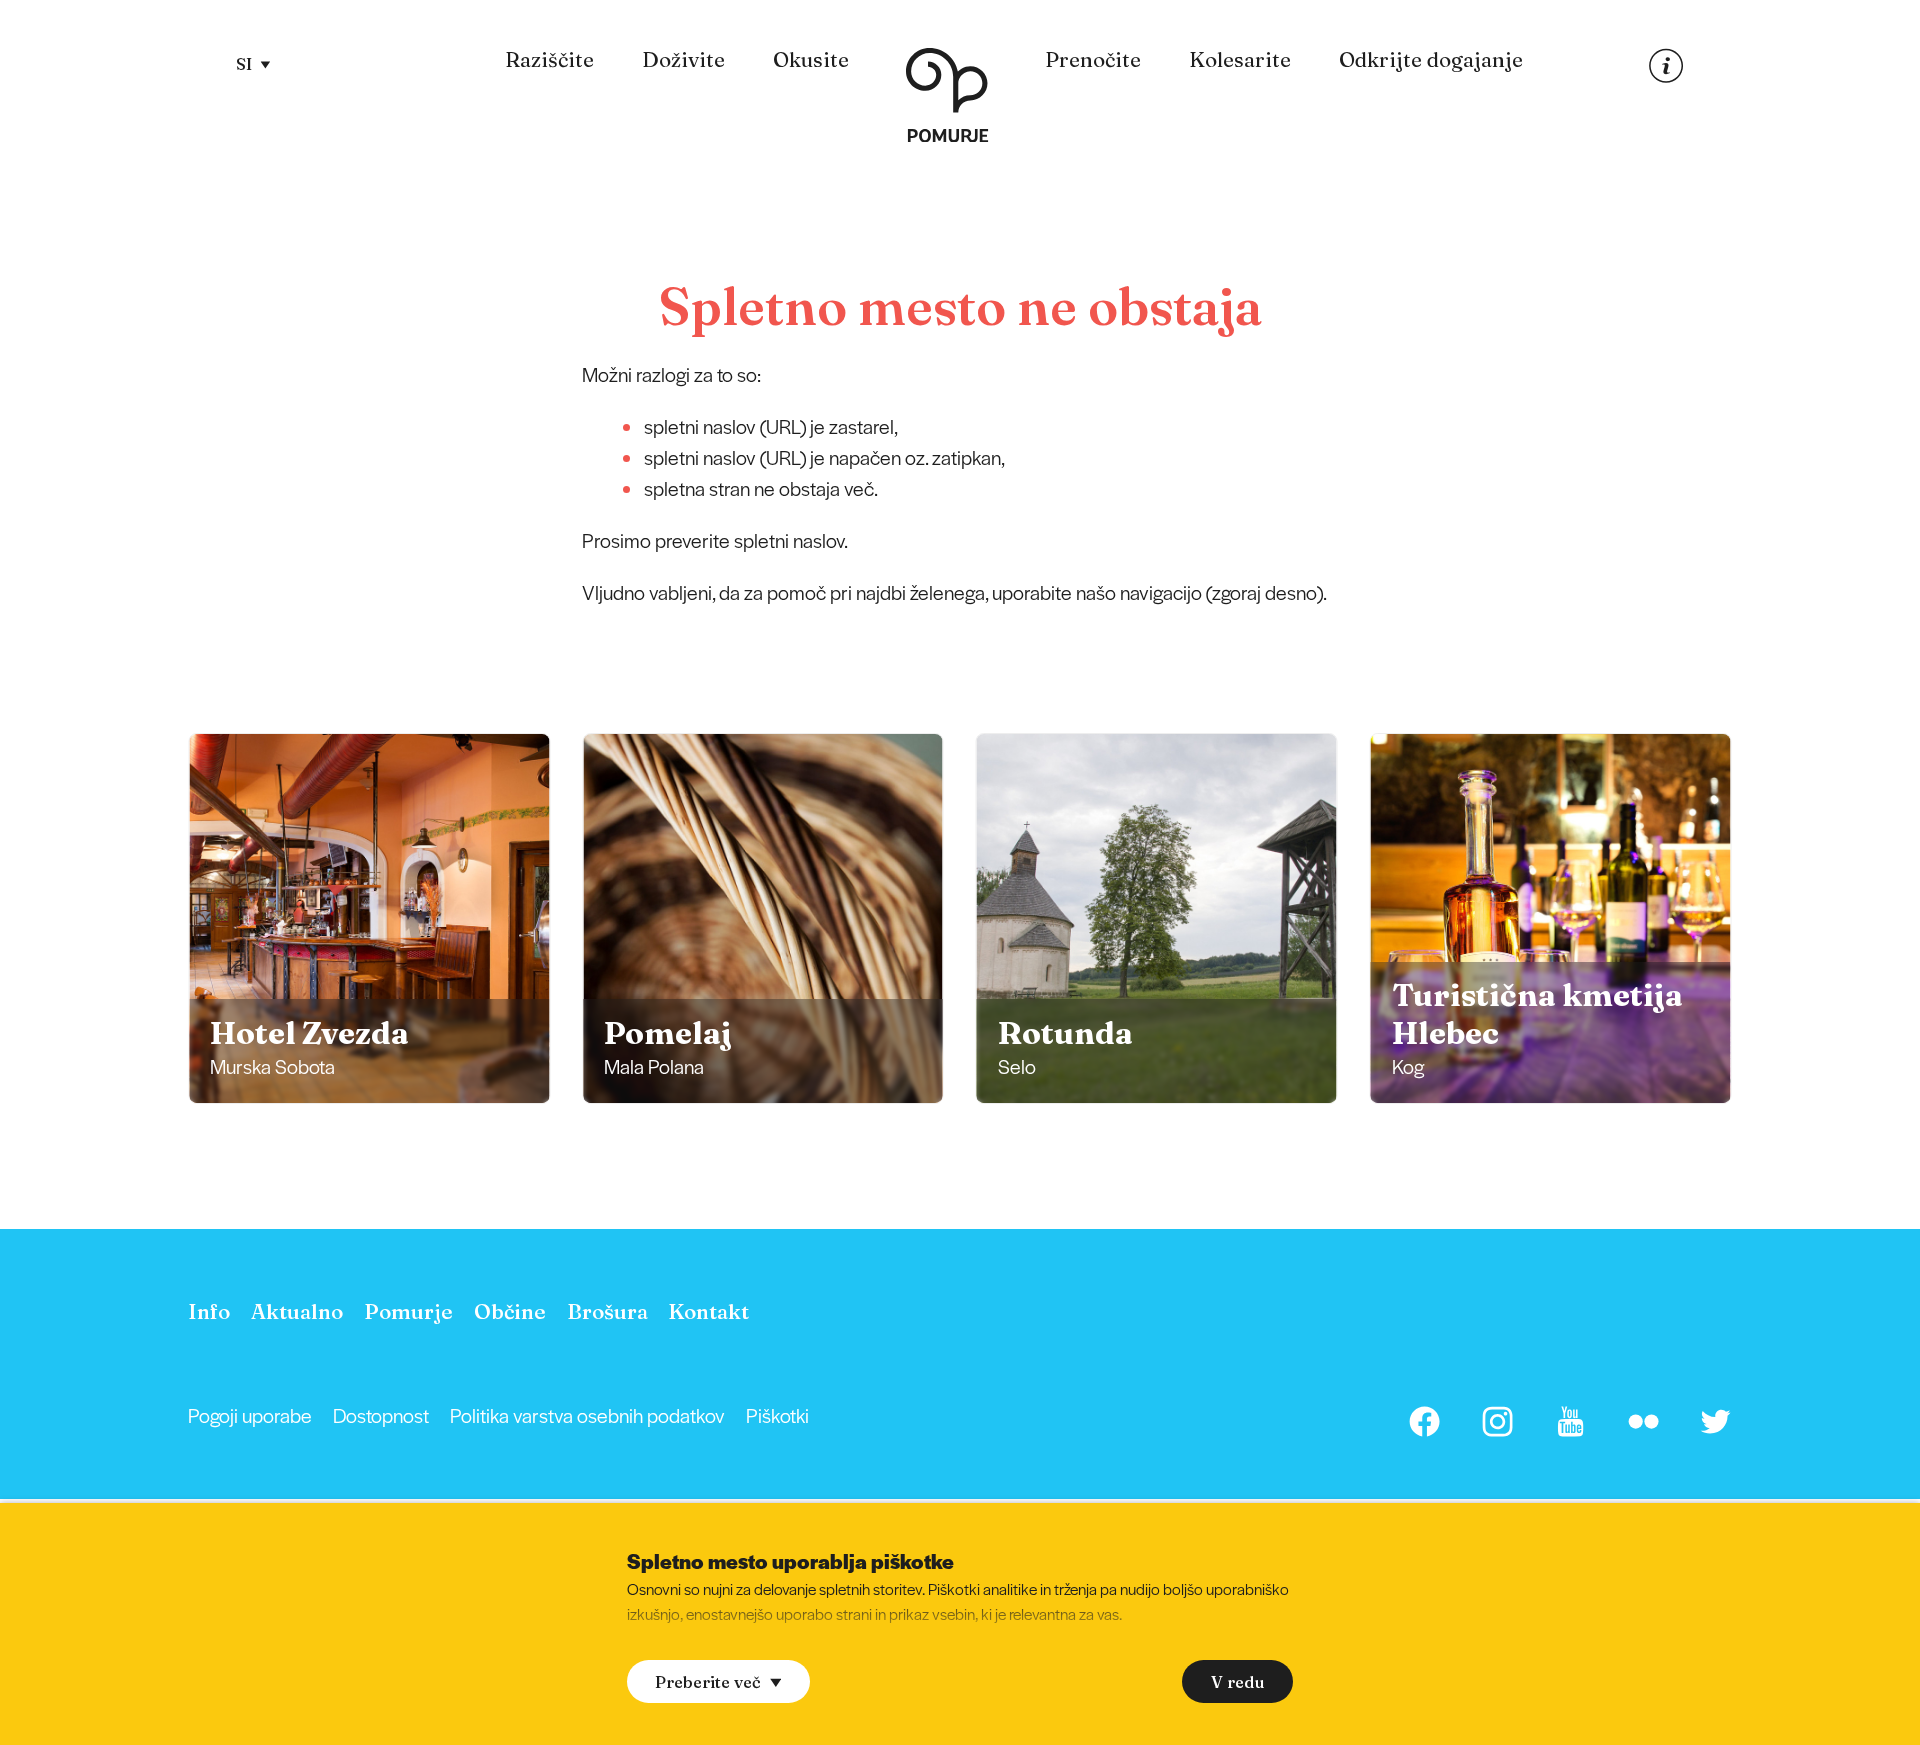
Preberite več (708, 1682)
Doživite (683, 60)
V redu (1238, 1682)
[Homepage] (946, 99)
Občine (510, 1311)
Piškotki (777, 1415)
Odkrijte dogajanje (1431, 60)
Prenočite (1093, 60)
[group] (369, 918)
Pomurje (408, 1311)
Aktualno (297, 1311)
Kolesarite (1240, 60)
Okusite (811, 60)
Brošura (607, 1311)
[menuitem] (549, 60)
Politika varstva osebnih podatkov (587, 1415)
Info (209, 1311)
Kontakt (708, 1311)
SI (244, 64)
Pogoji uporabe (250, 1415)
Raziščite (549, 60)
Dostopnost (381, 1415)
